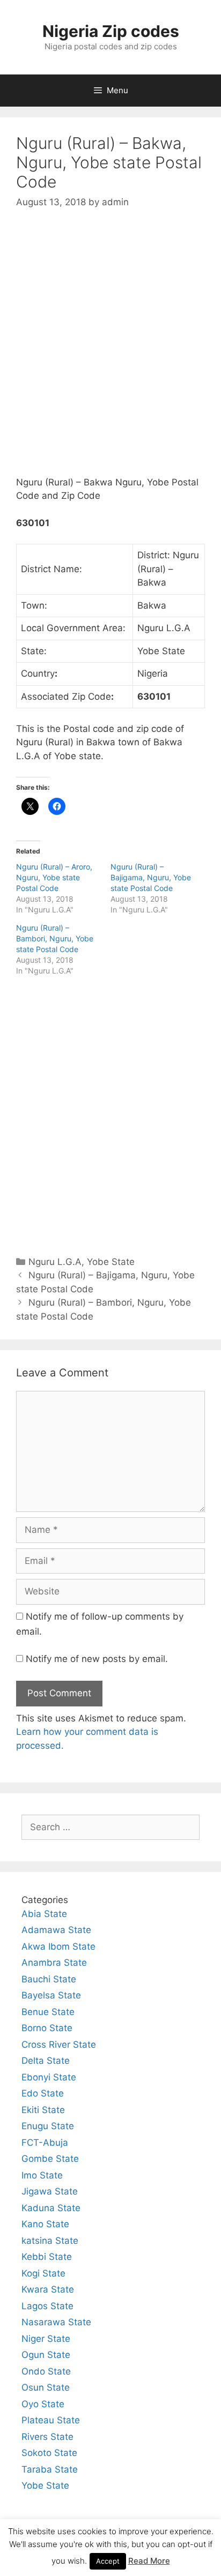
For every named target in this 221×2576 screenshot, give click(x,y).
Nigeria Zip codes (111, 31)
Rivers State (47, 2437)
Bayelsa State (51, 1995)
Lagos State (47, 2306)
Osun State (46, 2387)
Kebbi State (47, 2257)
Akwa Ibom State (58, 1946)
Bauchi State (49, 1979)
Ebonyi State (49, 2077)
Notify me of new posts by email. (97, 1659)
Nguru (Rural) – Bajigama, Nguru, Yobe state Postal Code (151, 877)
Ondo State (46, 2371)
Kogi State (43, 2273)
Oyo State (43, 2404)
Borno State (47, 2028)
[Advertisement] (110, 351)
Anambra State (54, 1963)
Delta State (46, 2061)
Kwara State (48, 2289)
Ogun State (46, 2355)
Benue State (48, 2012)
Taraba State (50, 2469)
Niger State (46, 2339)
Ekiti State (43, 2110)
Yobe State (111, 1262)
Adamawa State (56, 1930)
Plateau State (51, 2420)
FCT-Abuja (45, 2143)
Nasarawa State (56, 2322)
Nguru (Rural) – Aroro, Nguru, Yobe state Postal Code (54, 877)
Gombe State (50, 2159)
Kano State (45, 2224)
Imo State (42, 2175)
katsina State (50, 2241)
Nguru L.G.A (55, 1262)
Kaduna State (51, 2208)
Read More (149, 2561)
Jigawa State (50, 2191)
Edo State (43, 2093)
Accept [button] (108, 2561)
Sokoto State (49, 2453)
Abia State (44, 1914)
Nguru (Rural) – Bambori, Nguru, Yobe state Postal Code (55, 938)
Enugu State (48, 2126)
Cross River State (59, 2045)
